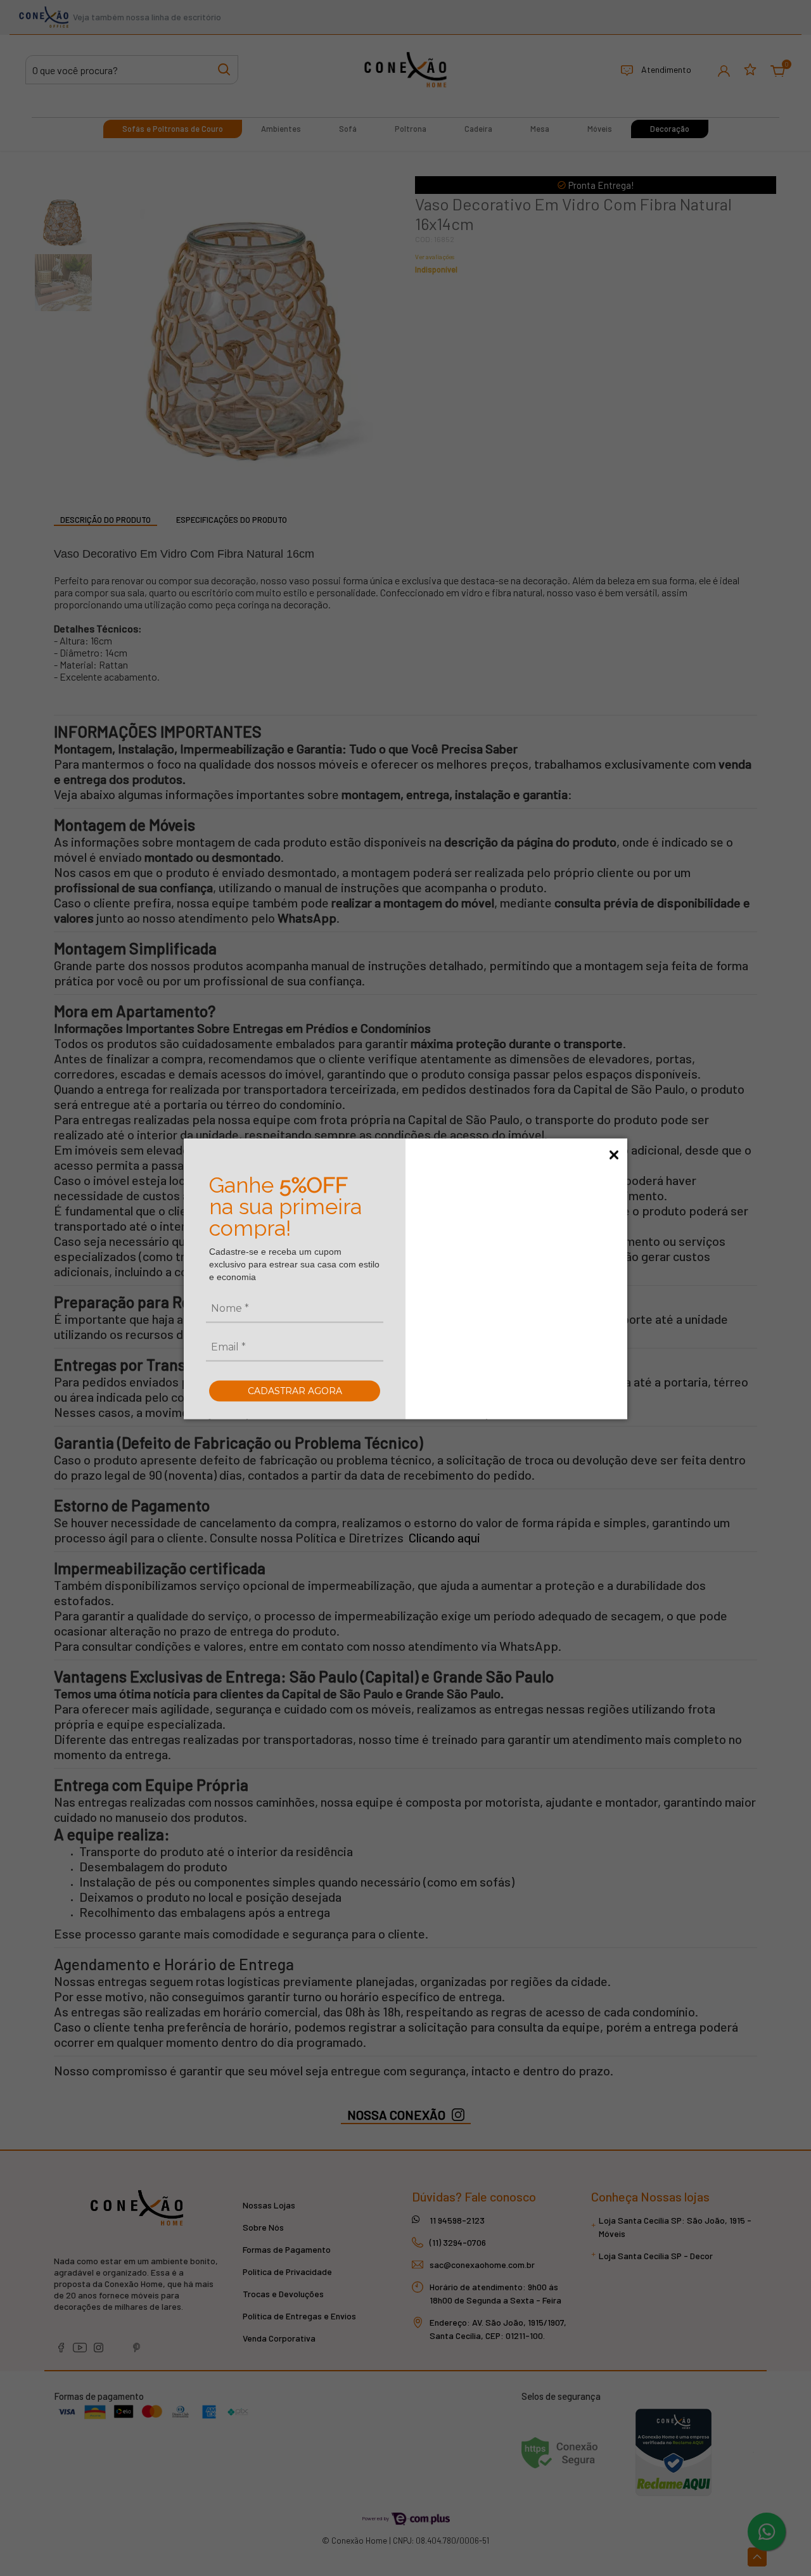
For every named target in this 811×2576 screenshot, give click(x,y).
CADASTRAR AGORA (295, 1390)
